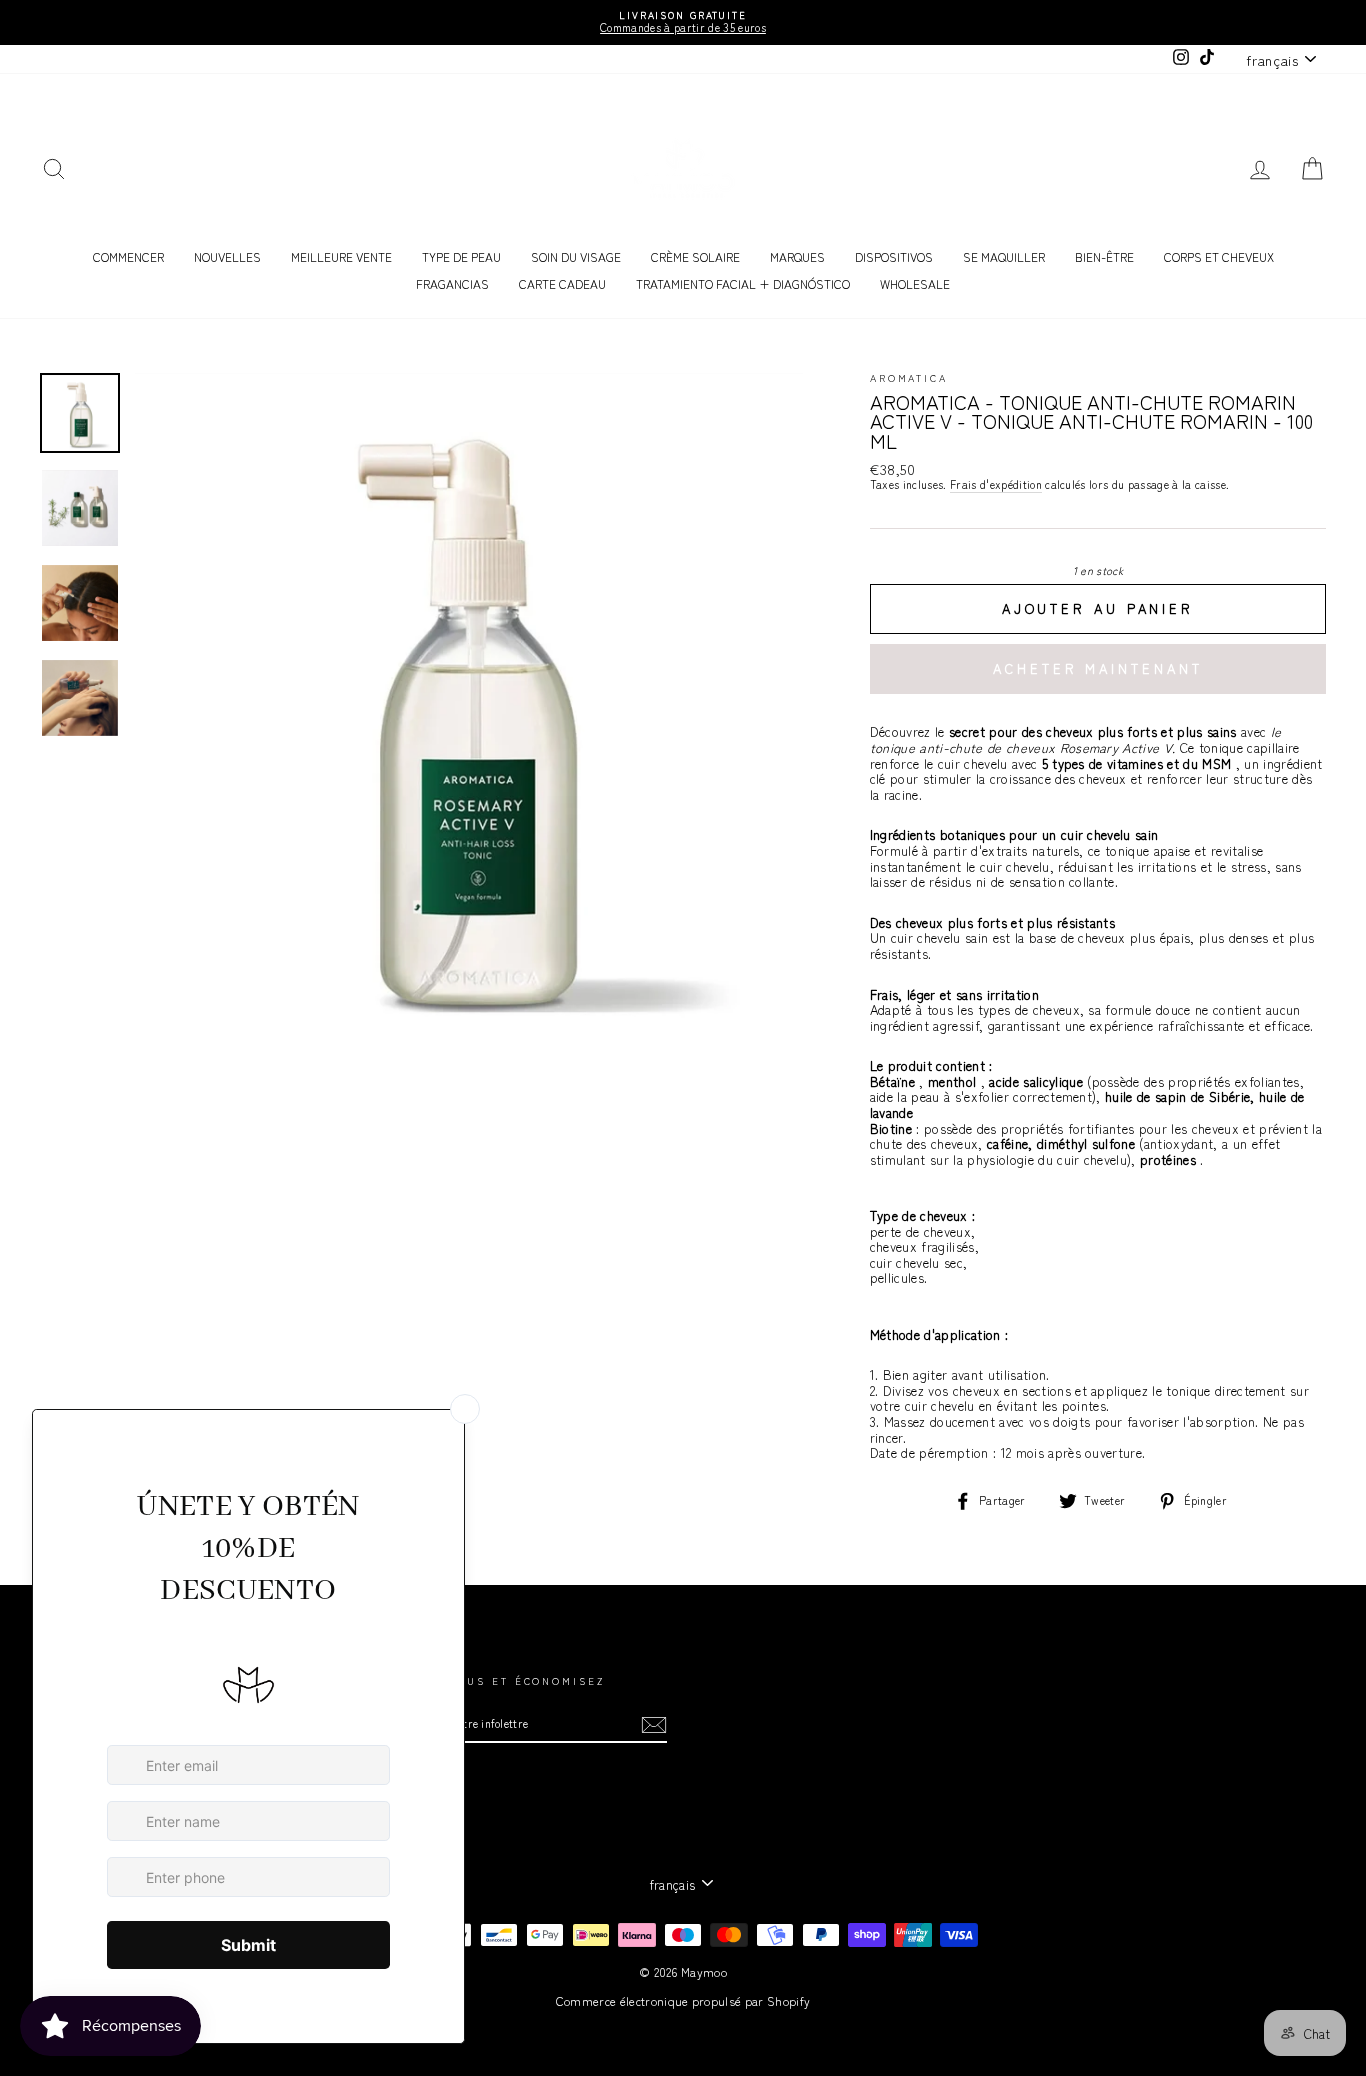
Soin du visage (576, 256)
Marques (797, 256)
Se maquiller (1004, 256)
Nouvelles (227, 256)
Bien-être (1104, 256)
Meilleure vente (341, 256)
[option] (683, 22)
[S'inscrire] (654, 1725)
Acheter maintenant (1097, 668)
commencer (128, 256)
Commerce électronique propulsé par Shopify (683, 2000)
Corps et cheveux (1219, 256)
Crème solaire (695, 256)
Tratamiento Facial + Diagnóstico (743, 283)
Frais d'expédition (996, 485)
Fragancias (452, 283)
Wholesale (915, 283)
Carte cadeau (562, 283)
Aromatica (909, 378)
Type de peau (461, 256)
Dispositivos (894, 256)
